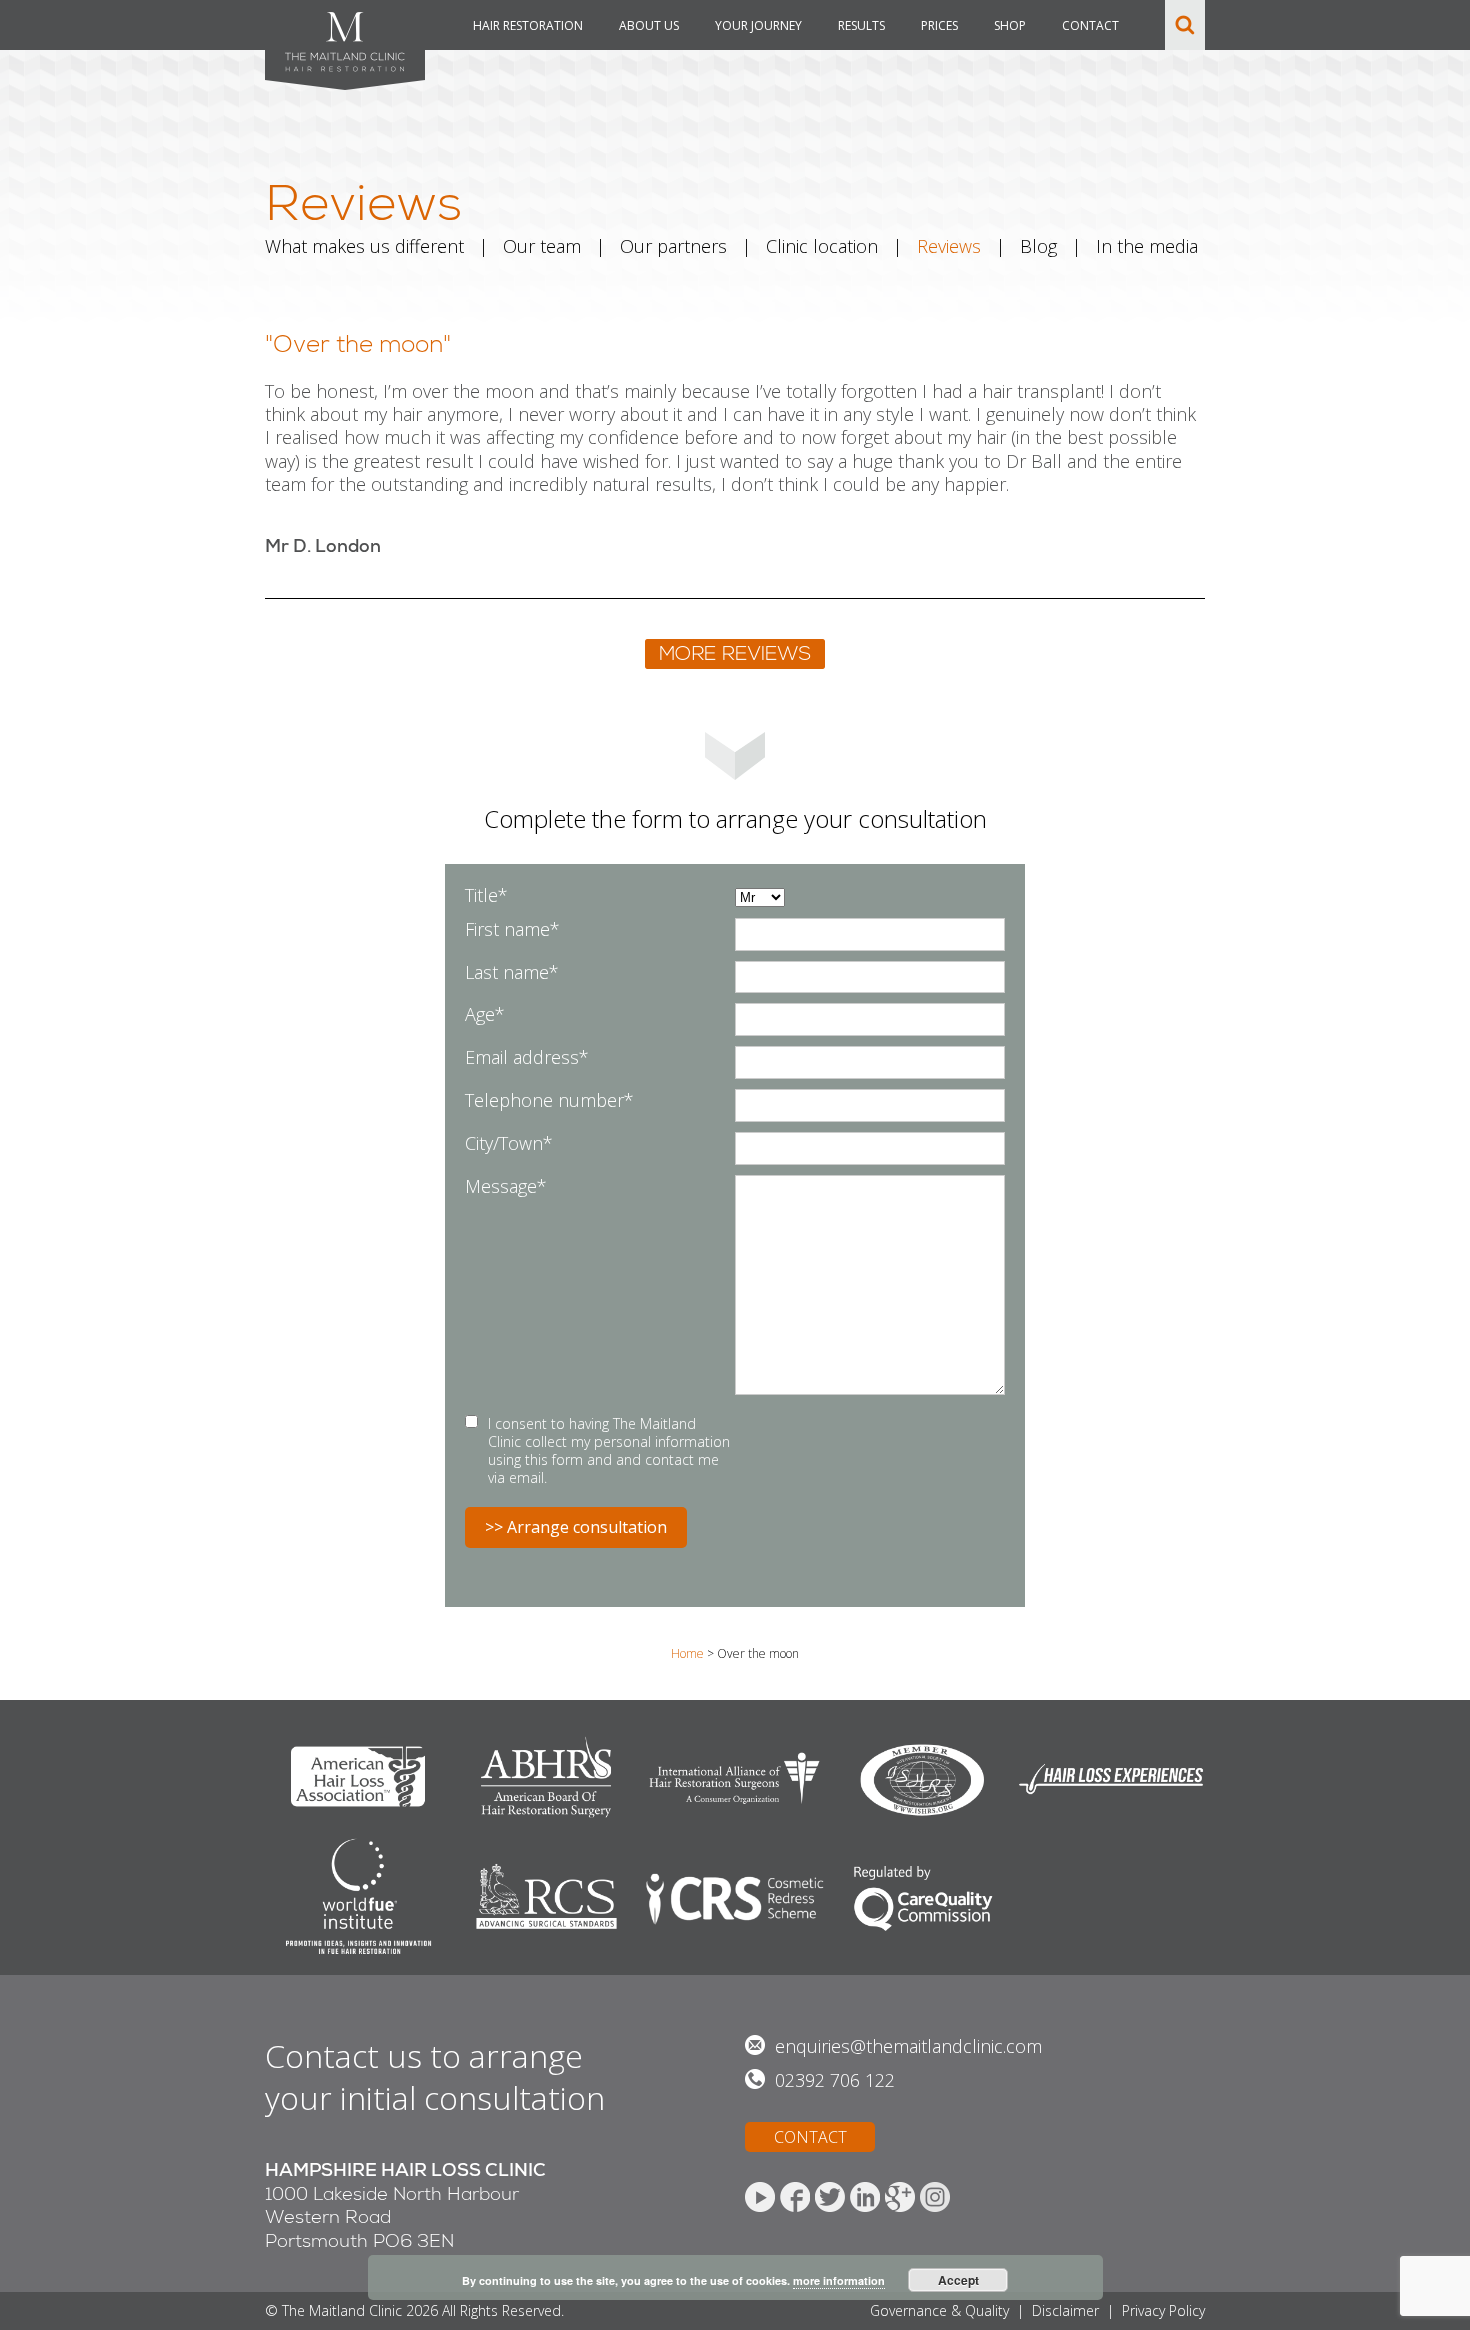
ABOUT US (649, 25)
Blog (1038, 246)
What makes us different (364, 246)
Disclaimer (1065, 2310)
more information (839, 2280)
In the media (1147, 246)
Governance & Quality (939, 2310)
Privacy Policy (1163, 2310)
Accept (958, 2280)
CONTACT (1090, 25)
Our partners (673, 246)
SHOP (1010, 25)
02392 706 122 (835, 2080)
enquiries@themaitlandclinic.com (908, 2046)
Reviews (949, 246)
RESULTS (861, 25)
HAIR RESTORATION (528, 25)
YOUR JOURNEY (758, 25)
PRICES (939, 25)
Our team (542, 246)
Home (687, 1653)
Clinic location (822, 246)
